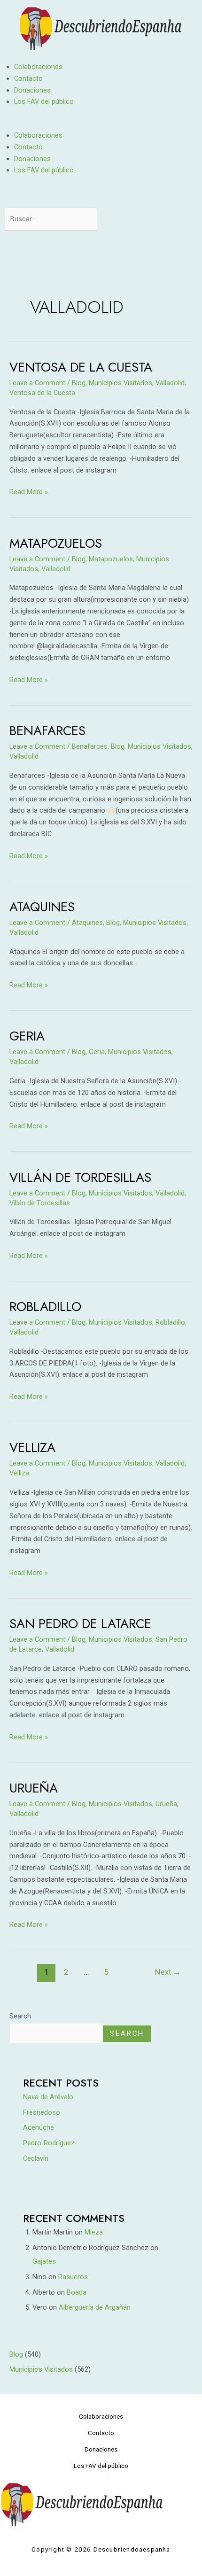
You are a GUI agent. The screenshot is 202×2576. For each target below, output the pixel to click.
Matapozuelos (56, 543)
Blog (79, 383)
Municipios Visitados (120, 383)
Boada (77, 2292)
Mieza (94, 2232)
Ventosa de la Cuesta (81, 367)
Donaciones (32, 90)
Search (20, 2016)
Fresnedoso (42, 2112)
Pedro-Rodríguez (49, 2143)
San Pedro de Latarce (80, 1624)
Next (168, 1972)
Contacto (28, 78)
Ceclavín (36, 2158)
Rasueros (73, 2277)
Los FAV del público (44, 101)
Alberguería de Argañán (95, 2307)
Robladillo (45, 1307)
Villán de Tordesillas (80, 1177)
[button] (101, 124)
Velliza (32, 1447)
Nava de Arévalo (48, 2097)
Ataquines (42, 907)
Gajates (44, 2261)
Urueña (34, 1788)
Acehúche (39, 2127)
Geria (27, 1036)
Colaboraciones (38, 67)
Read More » (29, 491)
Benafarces (47, 731)
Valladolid (170, 383)
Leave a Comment (37, 383)
